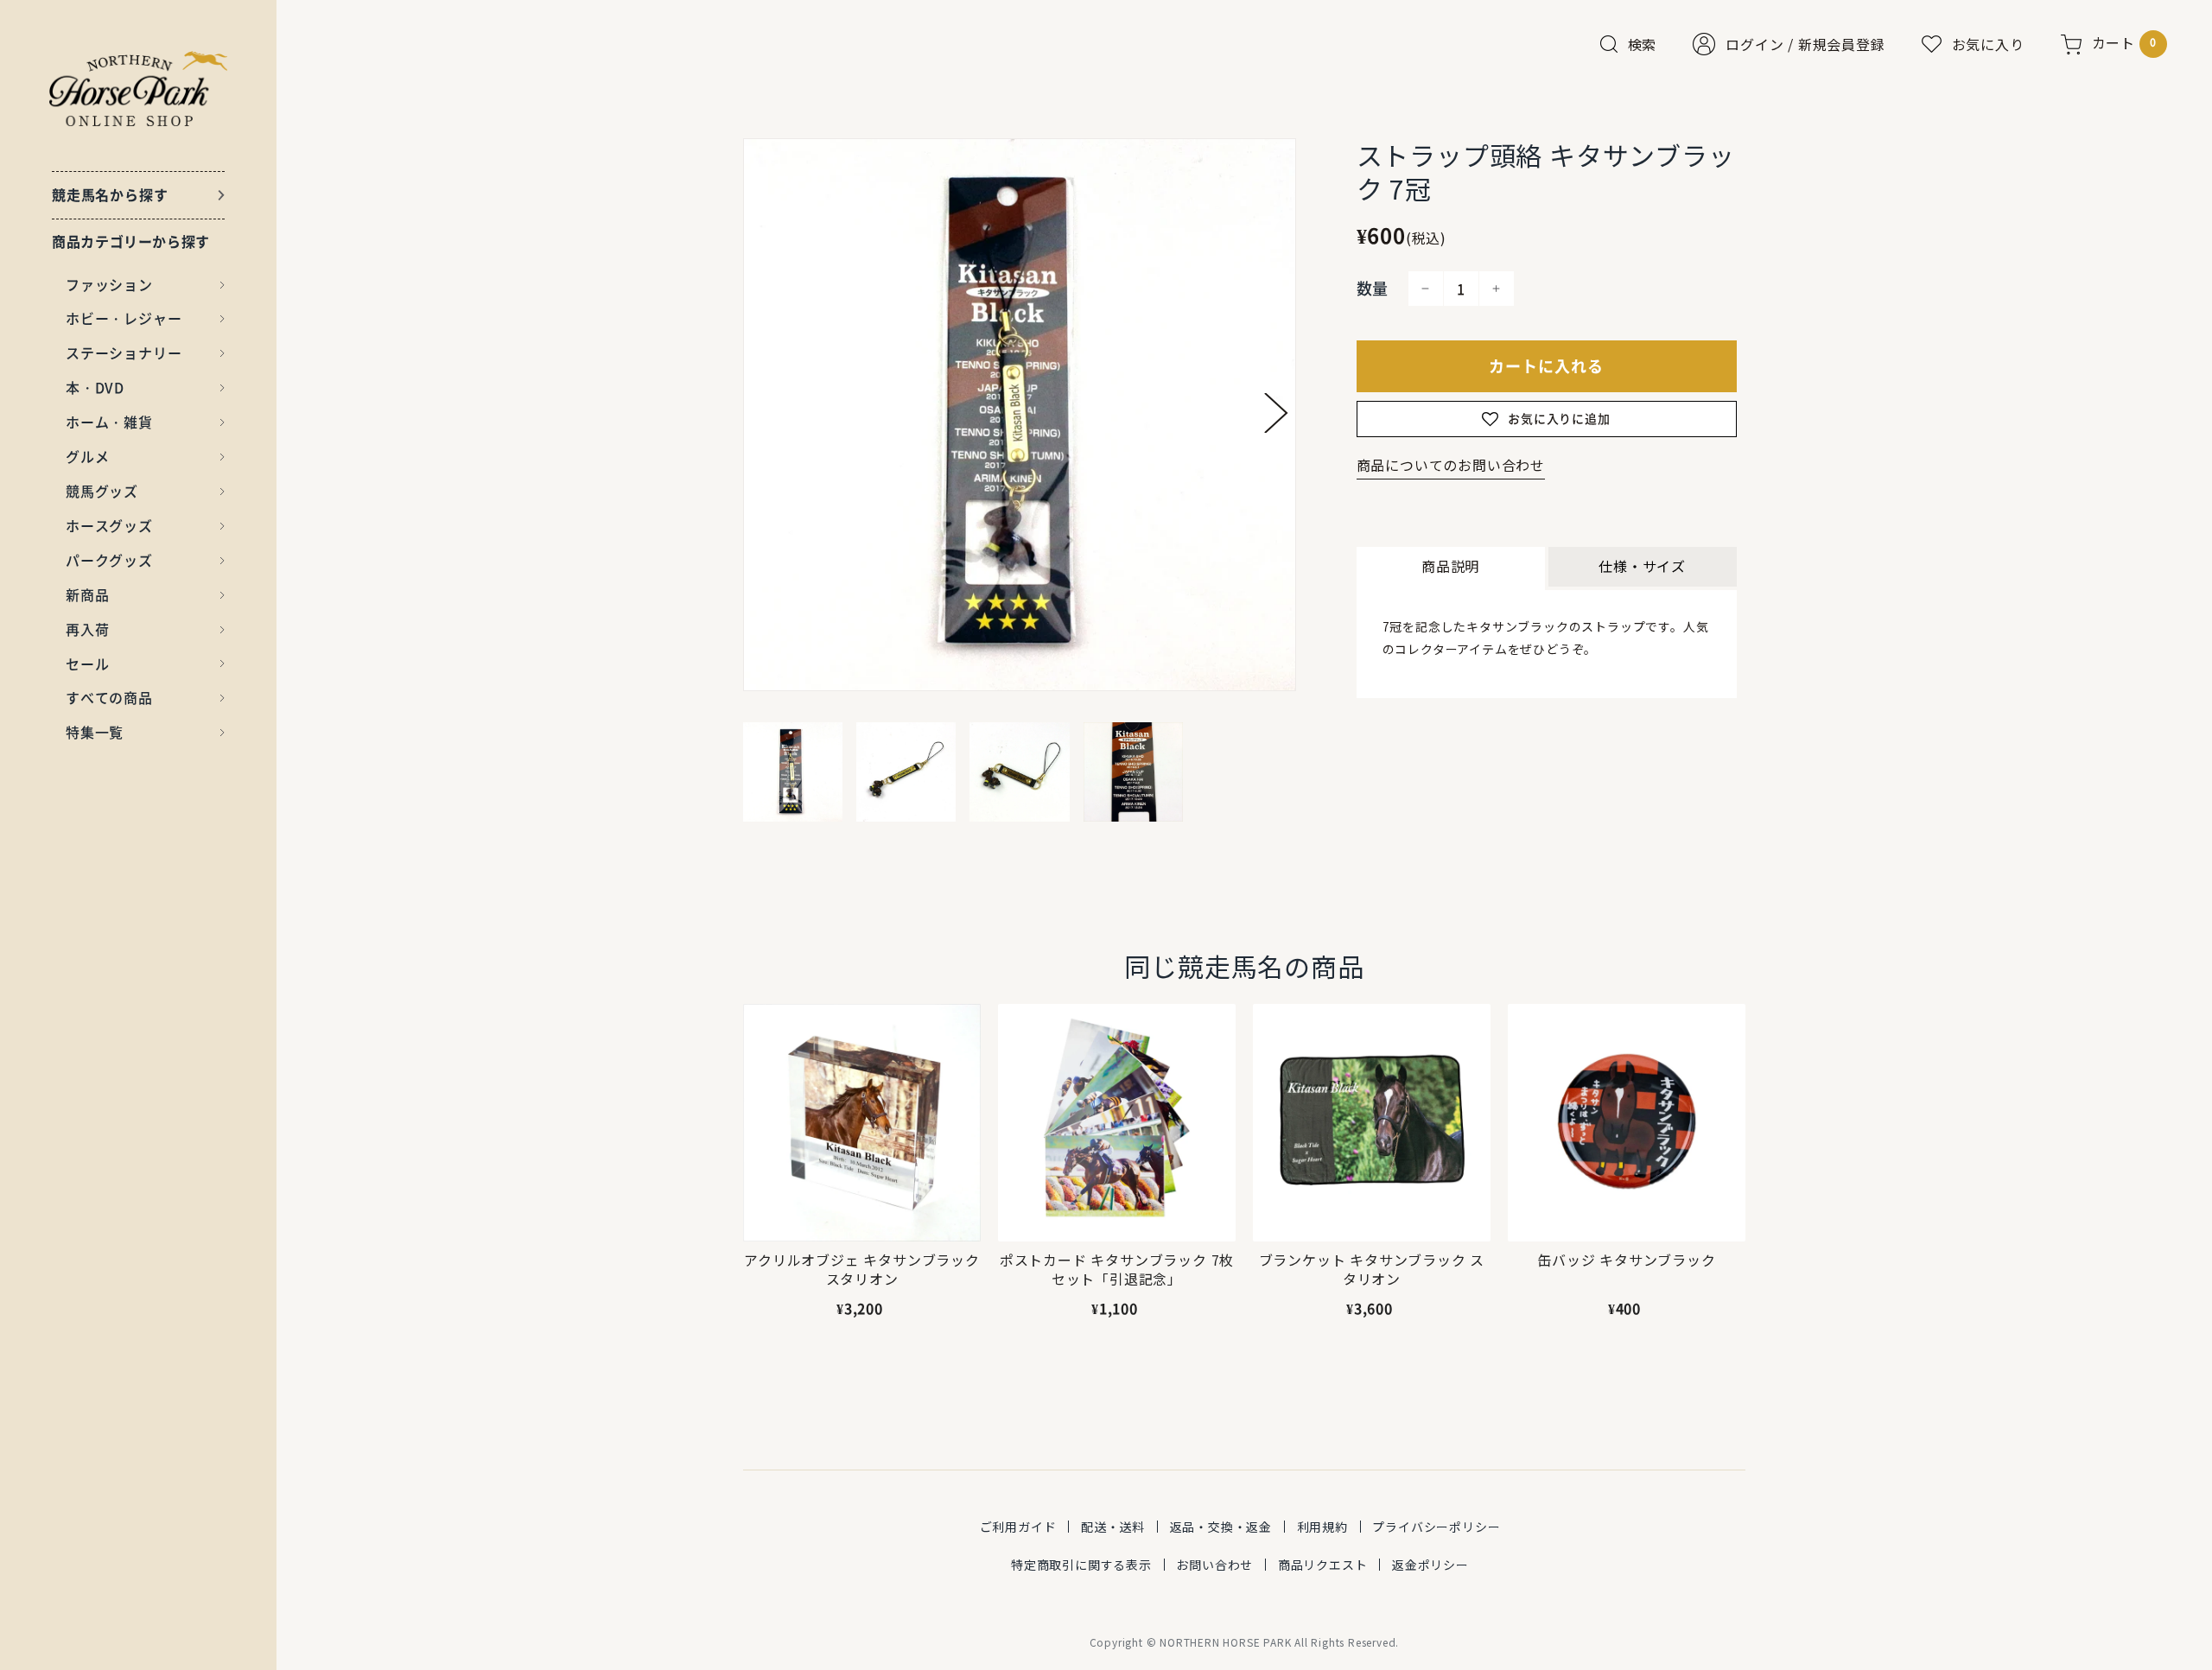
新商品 (87, 594)
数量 (1373, 288)
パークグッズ (109, 560)
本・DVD (95, 387)
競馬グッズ (102, 491)
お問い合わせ (1214, 1565)
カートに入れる (1546, 366)
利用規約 (1322, 1527)
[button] (1276, 413)
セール (87, 664)
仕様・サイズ (1642, 566)
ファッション (109, 284)
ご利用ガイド (1018, 1527)
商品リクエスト (1323, 1565)
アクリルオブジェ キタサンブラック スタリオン (862, 1270)
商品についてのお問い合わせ (1451, 465)
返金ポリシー (1430, 1565)
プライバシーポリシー (1436, 1527)
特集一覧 (95, 732)
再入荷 (87, 629)
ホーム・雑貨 (109, 422)
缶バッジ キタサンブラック (1626, 1260)
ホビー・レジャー (124, 318)
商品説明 (1450, 566)
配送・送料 (1113, 1527)
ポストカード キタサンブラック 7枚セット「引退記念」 (1117, 1270)
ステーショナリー (124, 352)
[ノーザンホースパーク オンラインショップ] (139, 89)
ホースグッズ (109, 525)
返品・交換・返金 (1221, 1527)
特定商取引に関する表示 (1081, 1565)
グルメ (87, 456)
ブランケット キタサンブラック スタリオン (1372, 1270)
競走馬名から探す (110, 194)
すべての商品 (109, 697)
